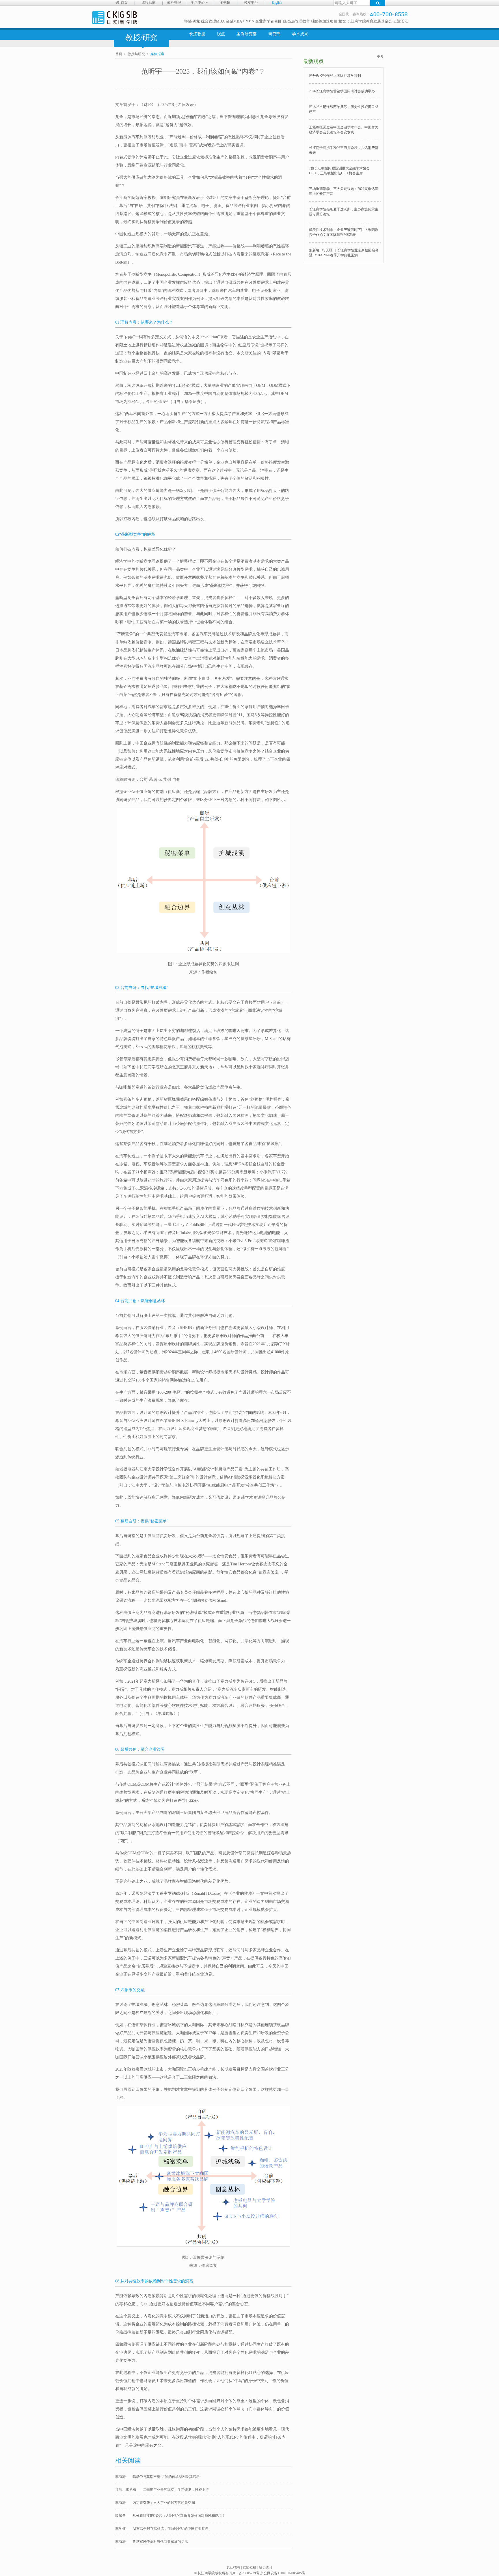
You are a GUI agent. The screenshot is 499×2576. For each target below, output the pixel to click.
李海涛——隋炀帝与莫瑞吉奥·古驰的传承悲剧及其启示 (157, 2477)
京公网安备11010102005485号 (283, 2573)
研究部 (274, 34)
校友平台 (251, 3)
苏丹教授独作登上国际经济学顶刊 (335, 76)
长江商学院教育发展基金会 (370, 21)
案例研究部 (247, 34)
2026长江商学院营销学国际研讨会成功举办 (342, 91)
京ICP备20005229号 (244, 2573)
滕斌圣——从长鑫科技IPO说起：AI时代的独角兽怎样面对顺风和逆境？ (170, 2516)
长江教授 (197, 34)
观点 (221, 34)
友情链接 (249, 2567)
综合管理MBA (213, 21)
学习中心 (198, 3)
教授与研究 (136, 54)
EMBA (249, 21)
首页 (124, 3)
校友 (342, 21)
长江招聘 (233, 2567)
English (277, 3)
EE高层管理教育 (296, 21)
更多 (380, 57)
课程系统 (148, 3)
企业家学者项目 (268, 21)
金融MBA (234, 21)
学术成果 (300, 34)
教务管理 (174, 3)
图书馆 (225, 3)
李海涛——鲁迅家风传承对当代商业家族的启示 (152, 2542)
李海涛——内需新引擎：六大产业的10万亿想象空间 (155, 2503)
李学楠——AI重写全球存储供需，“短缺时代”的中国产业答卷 (162, 2529)
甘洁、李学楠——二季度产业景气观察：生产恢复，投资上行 (162, 2490)
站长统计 (266, 2567)
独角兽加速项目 (324, 21)
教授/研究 (192, 21)
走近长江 (401, 21)
